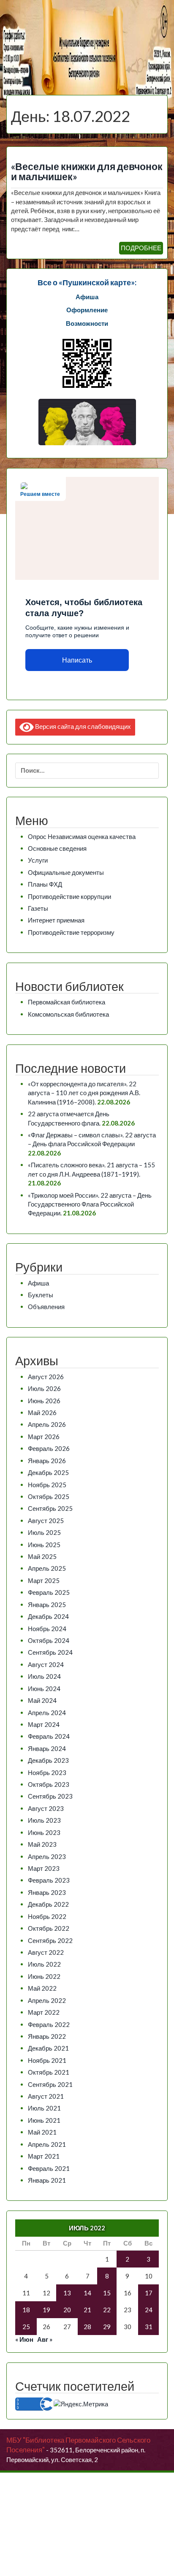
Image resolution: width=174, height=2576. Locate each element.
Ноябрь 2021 (47, 2060)
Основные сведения (57, 848)
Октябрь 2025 (49, 1496)
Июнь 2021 (44, 2120)
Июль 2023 (44, 1820)
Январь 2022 (47, 2036)
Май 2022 (42, 1988)
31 (149, 2327)
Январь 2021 (47, 2180)
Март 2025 (44, 1580)
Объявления (46, 1307)
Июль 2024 (44, 1676)
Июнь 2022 (44, 1976)
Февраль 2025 (49, 1592)
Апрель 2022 (47, 2000)
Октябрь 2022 (49, 1928)
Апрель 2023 (47, 1856)
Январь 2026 (47, 1461)
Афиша (38, 1283)
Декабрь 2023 (48, 1760)
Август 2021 (46, 2096)
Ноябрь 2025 (47, 1485)
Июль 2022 (44, 1964)
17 (149, 2293)
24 (149, 2310)
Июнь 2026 (44, 1401)
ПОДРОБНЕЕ (141, 248)
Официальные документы (66, 872)
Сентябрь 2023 (50, 1796)
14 (87, 2293)
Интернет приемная (56, 920)
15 (107, 2293)
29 (107, 2327)
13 (67, 2293)
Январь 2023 (47, 1892)
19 (46, 2310)
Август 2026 (46, 1377)
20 (67, 2310)
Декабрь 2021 (48, 2048)
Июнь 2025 (44, 1545)
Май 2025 (42, 1556)
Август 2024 (46, 1664)
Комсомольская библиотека (68, 1014)
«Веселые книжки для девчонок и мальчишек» (87, 172)
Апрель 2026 (47, 1424)
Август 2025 (46, 1521)
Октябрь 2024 (49, 1640)
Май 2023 (42, 1844)
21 (87, 2310)
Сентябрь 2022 (50, 1940)
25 (26, 2327)
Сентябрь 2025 (50, 1508)
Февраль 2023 (49, 1880)
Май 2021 (42, 2132)
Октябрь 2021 (49, 2072)
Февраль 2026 (49, 1448)
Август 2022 (46, 1952)
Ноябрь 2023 (47, 1772)
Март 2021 (44, 2156)
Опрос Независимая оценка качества (82, 836)
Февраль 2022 (49, 2024)
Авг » (45, 2339)
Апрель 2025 (47, 1568)
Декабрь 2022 (48, 1904)
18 (26, 2310)
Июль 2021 (44, 2108)
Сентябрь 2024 (50, 1652)
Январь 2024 (47, 1748)
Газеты (38, 908)
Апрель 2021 (47, 2144)
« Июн (24, 2339)
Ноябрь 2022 (47, 1916)
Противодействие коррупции (69, 896)
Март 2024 (44, 1724)
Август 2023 (46, 1808)
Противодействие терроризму (71, 932)
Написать (77, 660)
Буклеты (41, 1295)
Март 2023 (44, 1868)
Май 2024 (42, 1700)
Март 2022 (44, 2012)
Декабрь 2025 (48, 1472)
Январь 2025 (47, 1605)
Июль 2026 (44, 1388)
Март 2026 (44, 1437)
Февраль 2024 (49, 1736)
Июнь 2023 (44, 1832)
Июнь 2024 (44, 1688)
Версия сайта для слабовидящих (82, 726)
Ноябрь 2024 (47, 1629)
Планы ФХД (45, 884)
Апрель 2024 (47, 1713)
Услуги (38, 860)
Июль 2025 (44, 1532)
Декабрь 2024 (48, 1616)
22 (107, 2310)
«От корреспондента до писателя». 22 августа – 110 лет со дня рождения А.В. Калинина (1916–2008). (84, 1093)
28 (87, 2327)
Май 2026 (42, 1412)
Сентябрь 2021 (50, 2084)
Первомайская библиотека (67, 1002)
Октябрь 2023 (49, 1784)
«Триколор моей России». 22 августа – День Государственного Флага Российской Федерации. (90, 1204)
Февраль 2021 (49, 2168)
